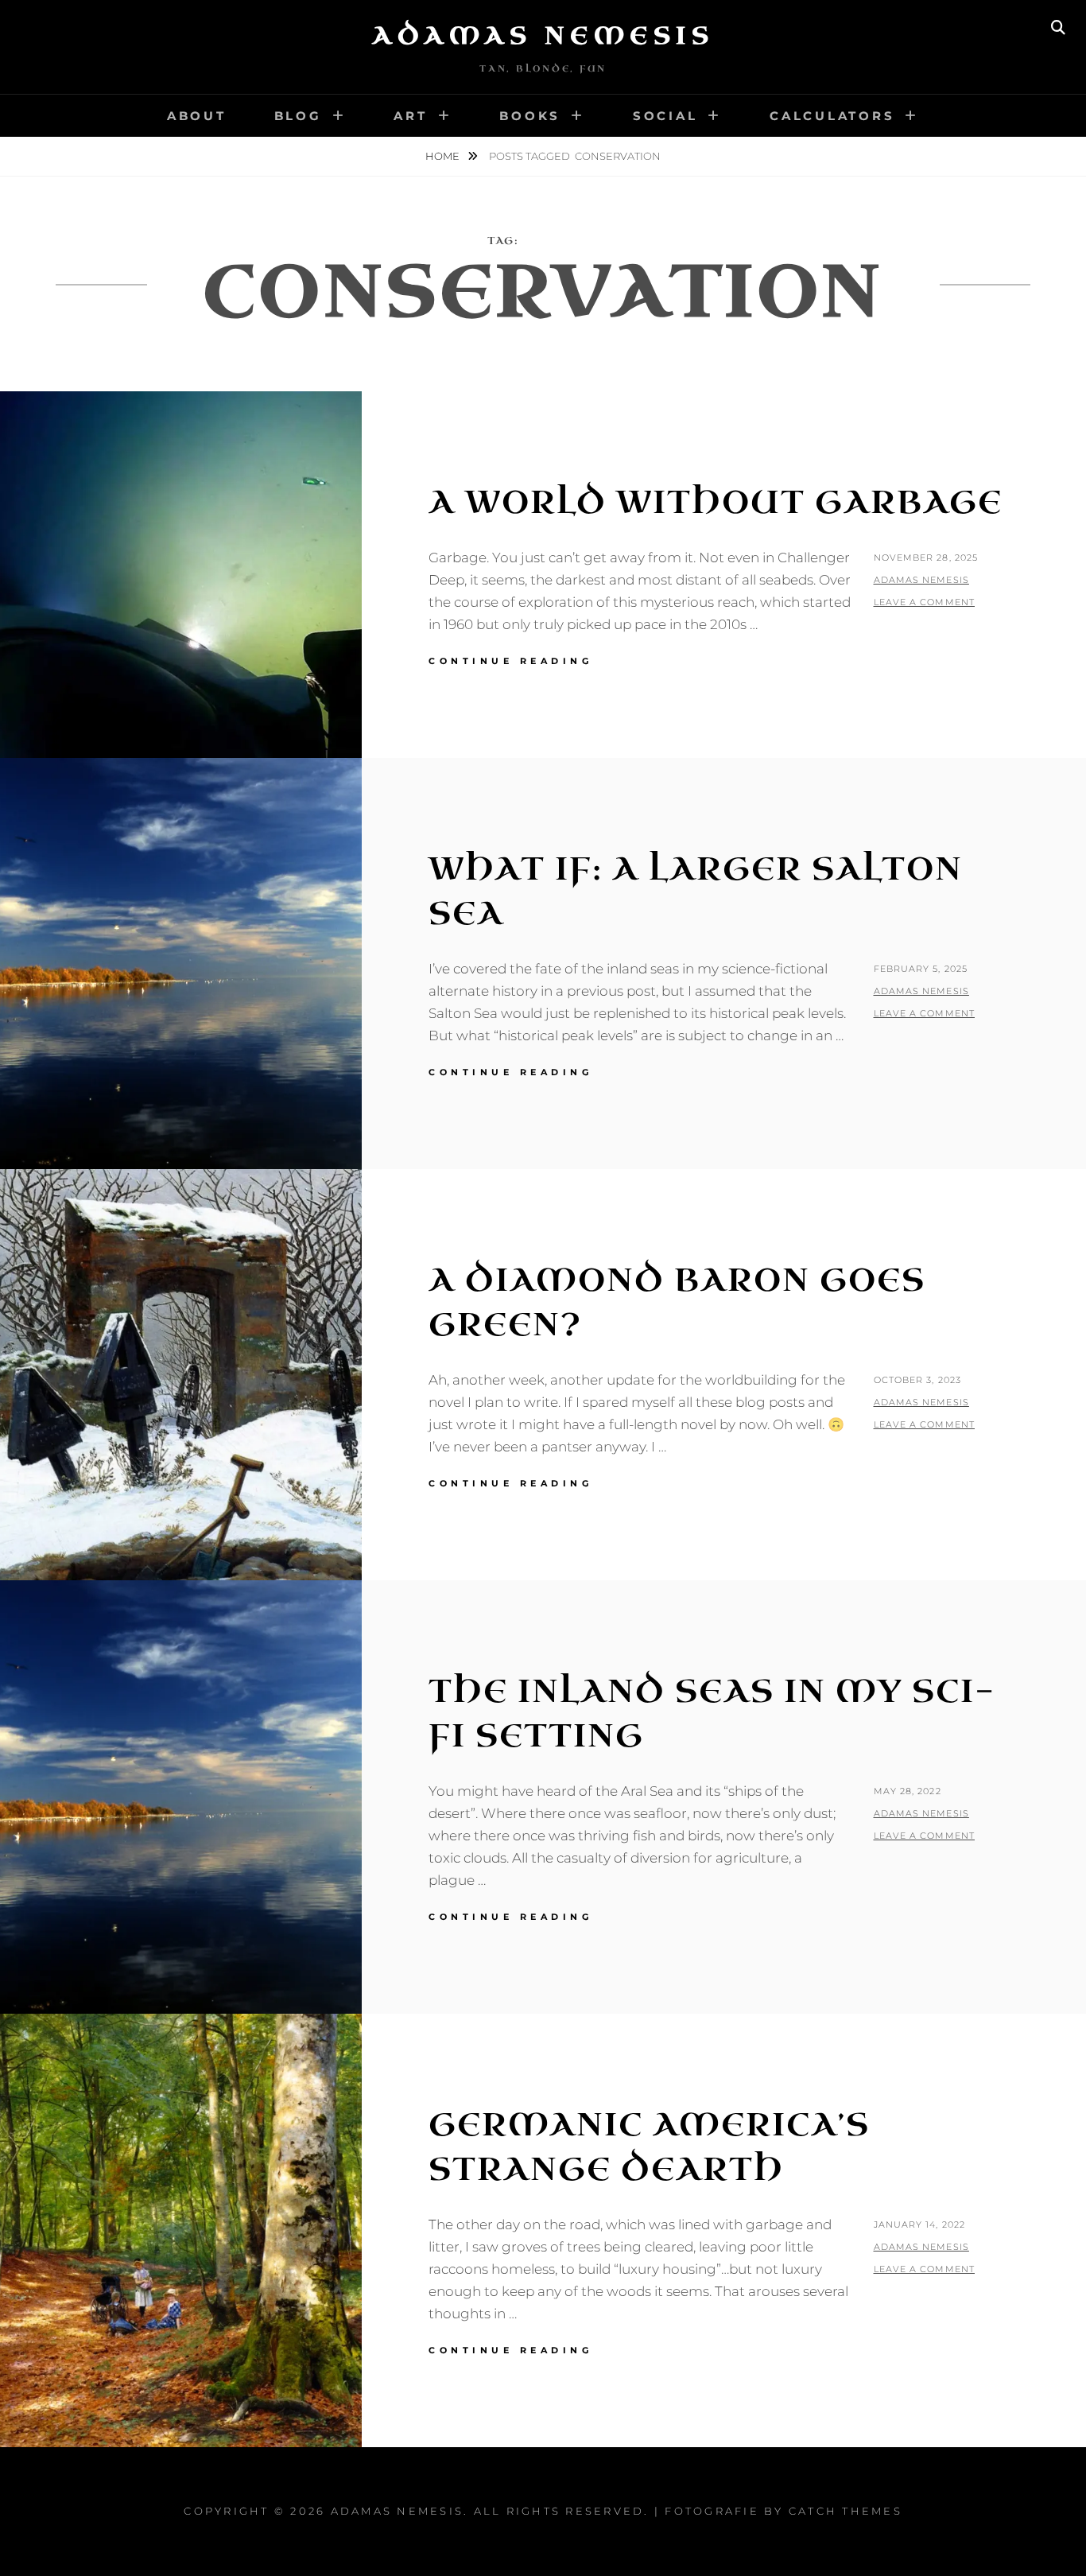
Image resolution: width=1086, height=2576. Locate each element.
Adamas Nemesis (543, 36)
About (197, 116)
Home (444, 156)
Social (665, 116)
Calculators (832, 116)
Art (410, 116)
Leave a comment (925, 602)
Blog (298, 116)
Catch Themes (846, 2511)
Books (530, 116)
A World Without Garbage (716, 503)
